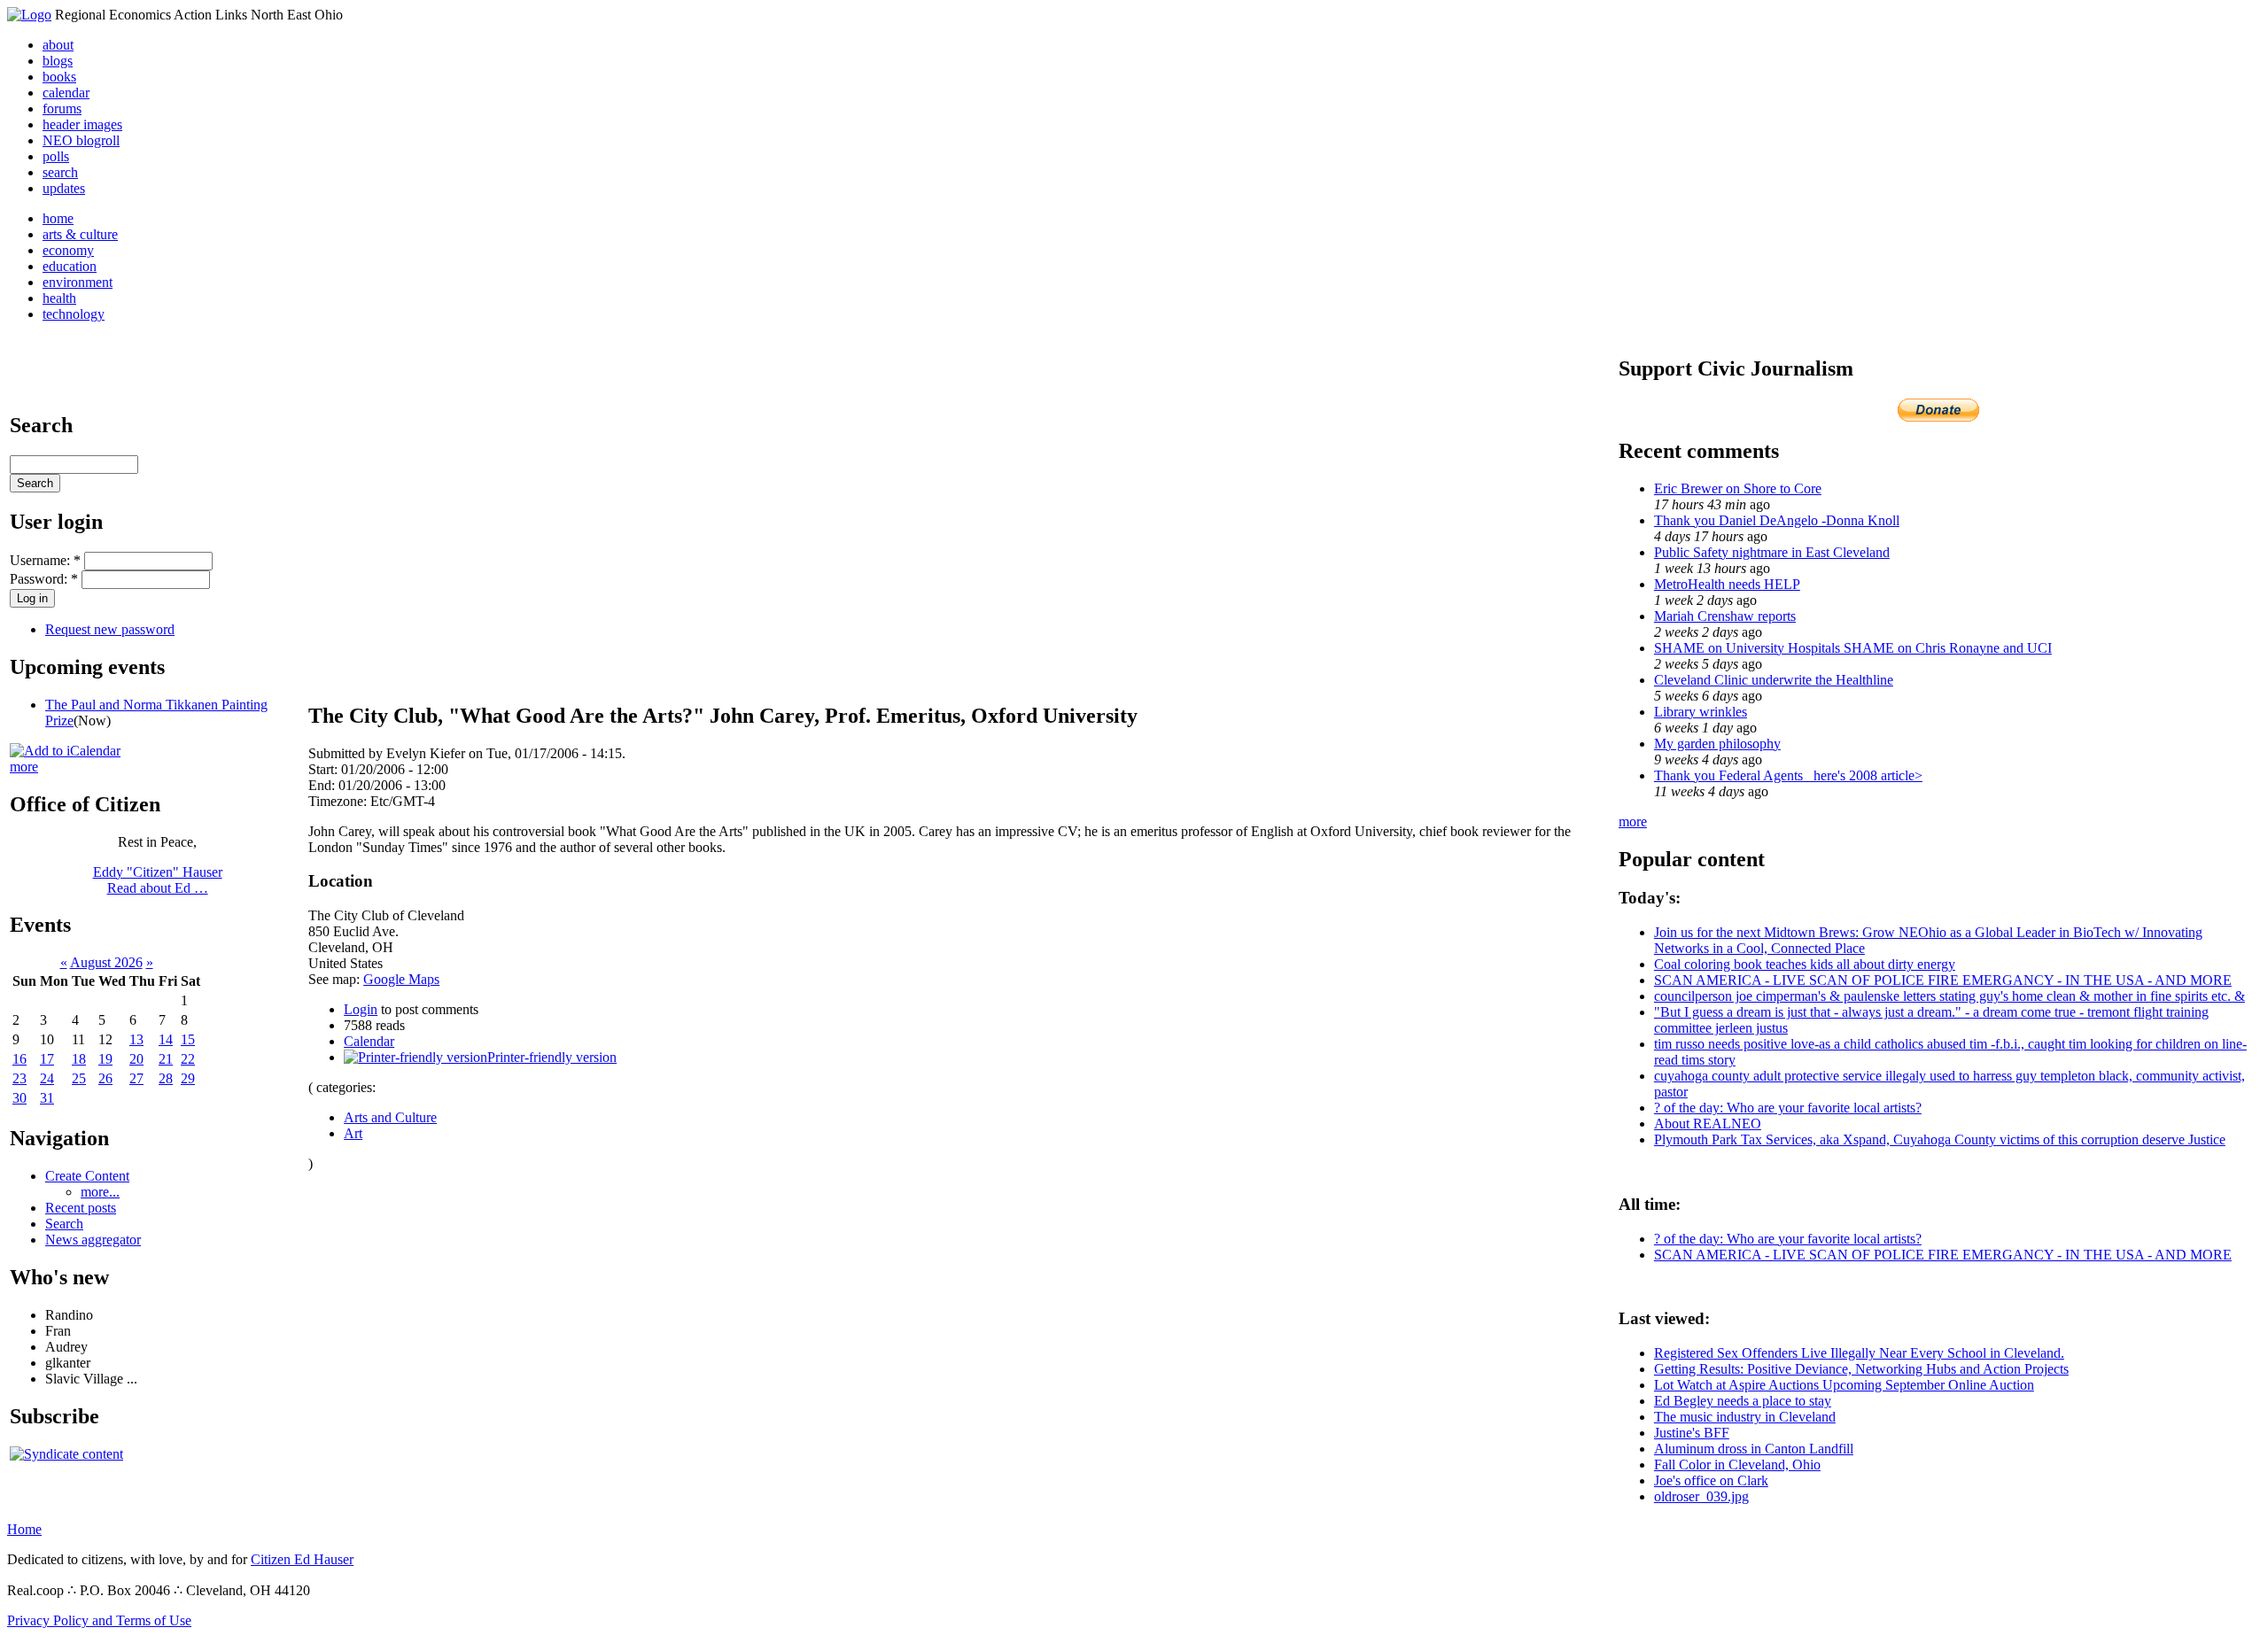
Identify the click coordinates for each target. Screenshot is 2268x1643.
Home (24, 1529)
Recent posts (81, 1208)
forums (62, 108)
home (58, 218)
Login (361, 1009)
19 (105, 1059)
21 (166, 1059)
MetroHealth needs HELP (1727, 584)
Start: (325, 769)
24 (47, 1078)
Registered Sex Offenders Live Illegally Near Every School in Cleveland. (1859, 1353)
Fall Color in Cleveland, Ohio (1737, 1465)
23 (19, 1078)
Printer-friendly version (552, 1057)
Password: (44, 579)
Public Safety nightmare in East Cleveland (1772, 552)
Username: (45, 560)
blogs (58, 61)
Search (64, 1224)
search (60, 172)
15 (188, 1039)
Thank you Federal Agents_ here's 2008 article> (1788, 775)
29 (188, 1078)
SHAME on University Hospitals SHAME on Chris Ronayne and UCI (1853, 648)
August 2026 (106, 962)
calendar (66, 93)
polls (56, 156)
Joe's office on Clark (1711, 1480)
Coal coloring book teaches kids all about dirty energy (1805, 964)
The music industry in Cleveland (1745, 1417)
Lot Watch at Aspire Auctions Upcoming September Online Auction (1844, 1385)
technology (74, 314)
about (58, 45)
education (70, 266)
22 (188, 1059)
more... (100, 1192)
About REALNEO (1708, 1124)
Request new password (110, 629)
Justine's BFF (1692, 1433)
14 (166, 1039)
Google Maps (401, 979)
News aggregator (93, 1240)
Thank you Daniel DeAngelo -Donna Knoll (1777, 520)
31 (47, 1098)
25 (79, 1078)
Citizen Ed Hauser (302, 1559)
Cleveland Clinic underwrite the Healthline (1774, 680)
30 (19, 1098)
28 (166, 1078)
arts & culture (80, 234)
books (59, 77)
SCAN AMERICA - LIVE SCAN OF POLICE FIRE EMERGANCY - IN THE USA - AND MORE (1943, 980)
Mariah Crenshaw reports (1725, 616)
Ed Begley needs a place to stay (1743, 1401)
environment (78, 282)
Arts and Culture (390, 1117)
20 (136, 1059)
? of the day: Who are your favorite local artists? (1788, 1108)
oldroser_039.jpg (1701, 1496)
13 (136, 1039)
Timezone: (339, 801)
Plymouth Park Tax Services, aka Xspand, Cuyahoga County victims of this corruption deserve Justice (1940, 1139)
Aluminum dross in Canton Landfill (1754, 1449)
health (59, 298)
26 (105, 1078)
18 (79, 1059)
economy (68, 250)
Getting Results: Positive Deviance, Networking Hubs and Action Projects (1861, 1369)
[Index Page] (29, 15)
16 (19, 1059)
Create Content (87, 1176)
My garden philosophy (1717, 744)
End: (323, 785)
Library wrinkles (1701, 712)
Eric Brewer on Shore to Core (1738, 488)
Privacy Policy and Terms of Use (99, 1620)
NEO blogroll (81, 140)
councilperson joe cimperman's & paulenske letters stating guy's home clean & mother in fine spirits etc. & (1950, 996)
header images (82, 124)
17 (47, 1059)
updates (64, 188)
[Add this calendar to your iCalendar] (65, 751)
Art (353, 1133)
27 (136, 1078)
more (24, 767)
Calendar (369, 1041)
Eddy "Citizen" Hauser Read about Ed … (158, 880)
